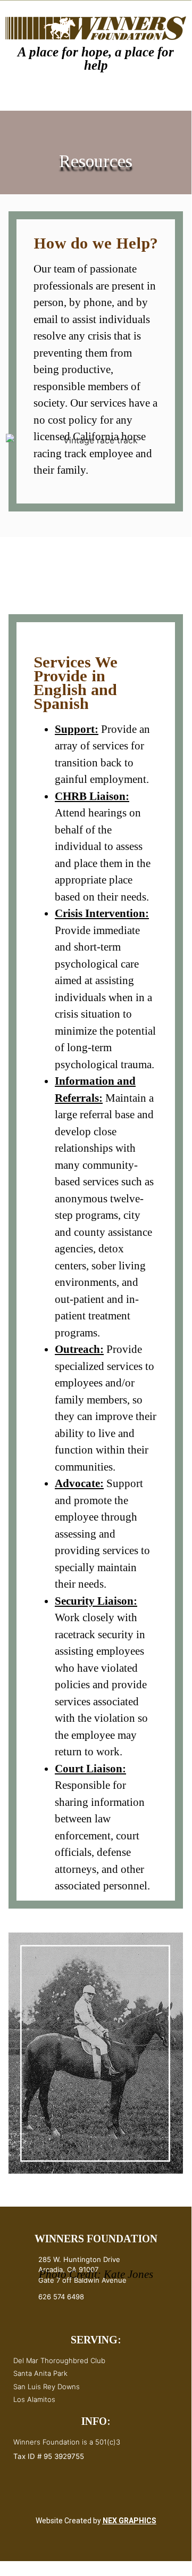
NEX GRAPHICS (130, 2521)
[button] (51, 97)
